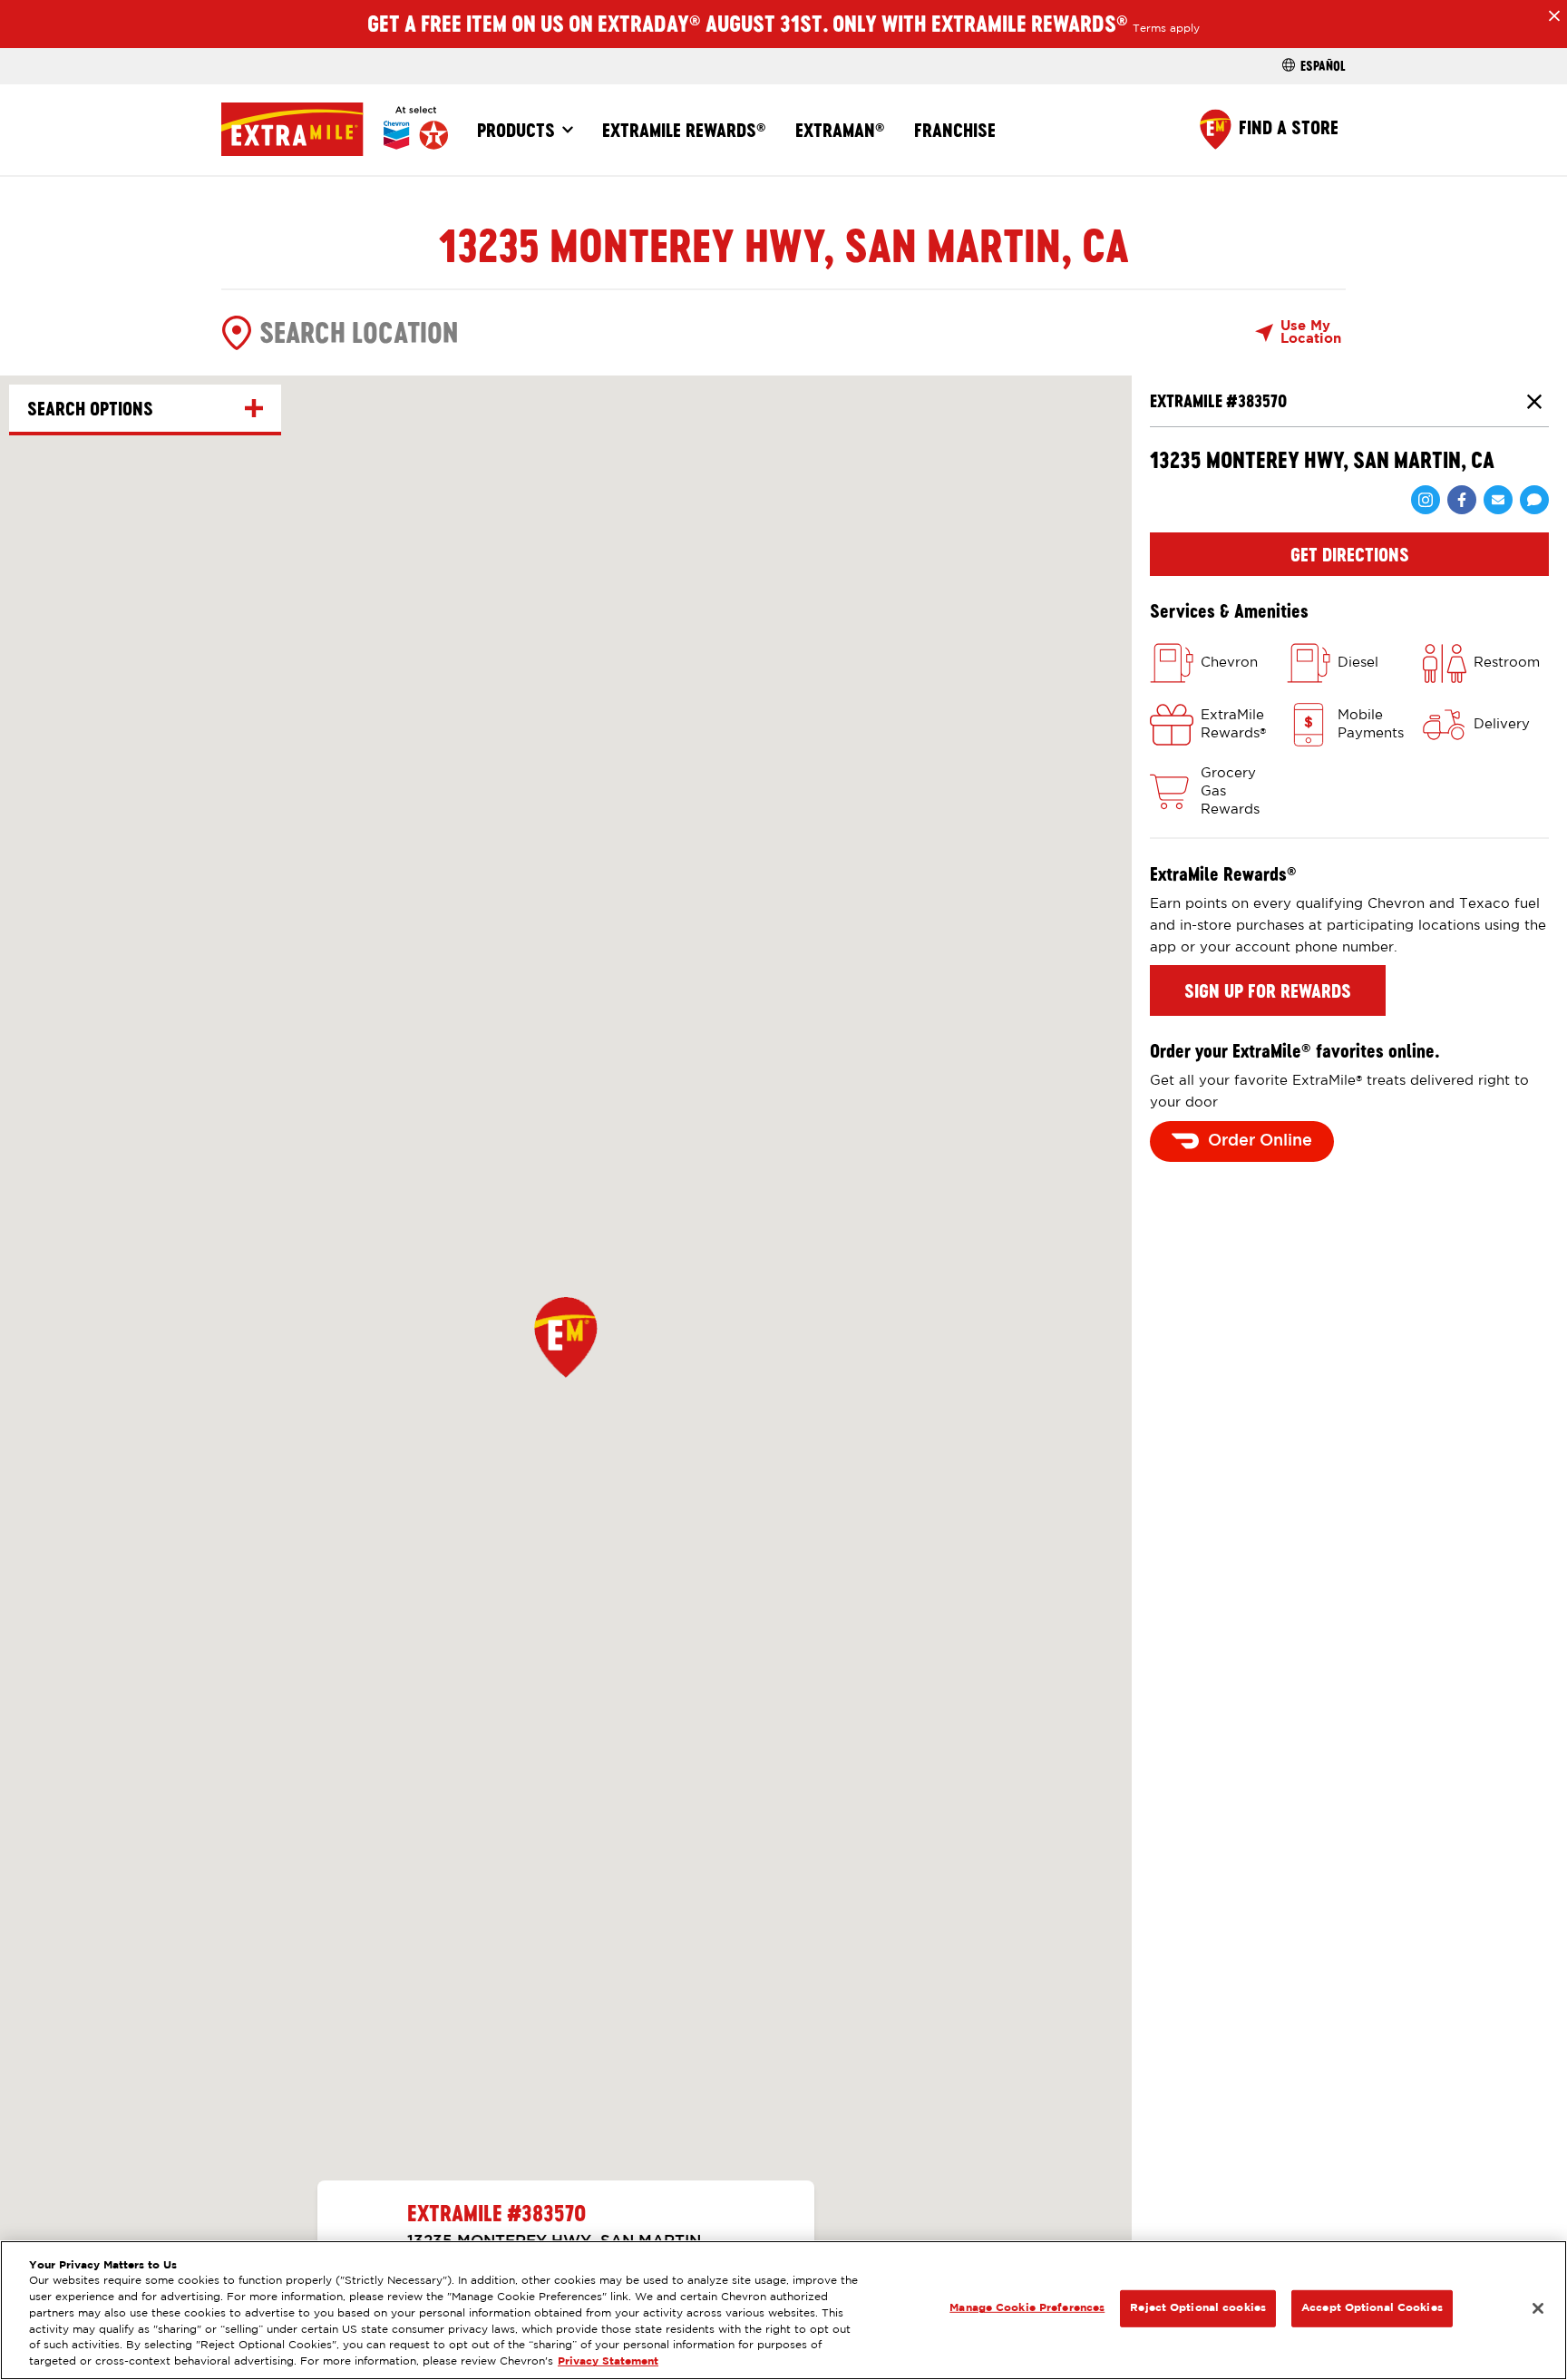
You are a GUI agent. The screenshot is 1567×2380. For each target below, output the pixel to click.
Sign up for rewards (1268, 990)
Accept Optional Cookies (1372, 2308)
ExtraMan (840, 130)
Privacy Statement (608, 2362)
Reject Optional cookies (1198, 2308)
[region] (783, 2310)
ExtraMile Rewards (684, 130)
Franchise (955, 130)
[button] (566, 1337)
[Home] (335, 129)
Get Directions (1350, 554)
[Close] (1538, 2308)
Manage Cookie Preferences (1027, 2308)
